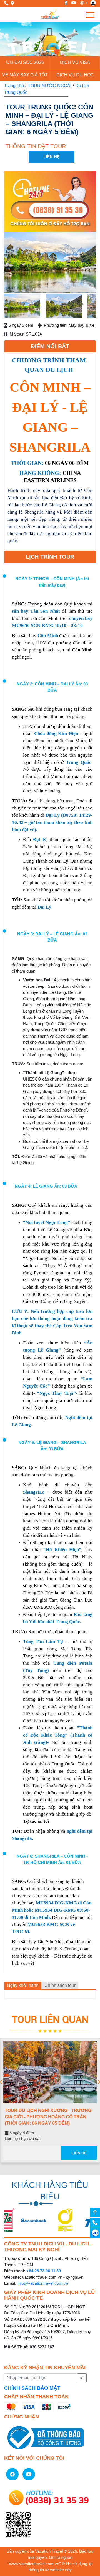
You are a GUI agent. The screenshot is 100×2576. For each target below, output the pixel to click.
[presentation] (1, 2082)
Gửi (82, 2378)
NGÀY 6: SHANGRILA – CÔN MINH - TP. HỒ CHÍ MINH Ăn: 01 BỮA (52, 1859)
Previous (14, 263)
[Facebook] (65, 3)
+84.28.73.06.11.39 (44, 2271)
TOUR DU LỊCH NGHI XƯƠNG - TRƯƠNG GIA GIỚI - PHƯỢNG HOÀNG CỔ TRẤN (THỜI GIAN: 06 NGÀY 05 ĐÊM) (48, 2117)
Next (86, 263)
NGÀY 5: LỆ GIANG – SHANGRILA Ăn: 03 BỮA (52, 1446)
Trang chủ (14, 86)
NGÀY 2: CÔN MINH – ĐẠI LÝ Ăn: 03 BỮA (52, 687)
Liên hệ (79, 2153)
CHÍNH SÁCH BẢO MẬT (32, 2388)
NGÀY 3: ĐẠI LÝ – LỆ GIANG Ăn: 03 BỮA (52, 937)
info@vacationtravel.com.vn (43, 2283)
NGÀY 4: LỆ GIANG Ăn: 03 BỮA (46, 1186)
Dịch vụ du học (75, 75)
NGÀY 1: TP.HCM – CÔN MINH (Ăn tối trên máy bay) (52, 582)
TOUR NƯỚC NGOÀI (50, 86)
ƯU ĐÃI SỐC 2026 (25, 62)
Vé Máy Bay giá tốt (25, 75)
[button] (7, 39)
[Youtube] (72, 3)
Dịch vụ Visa (75, 62)
